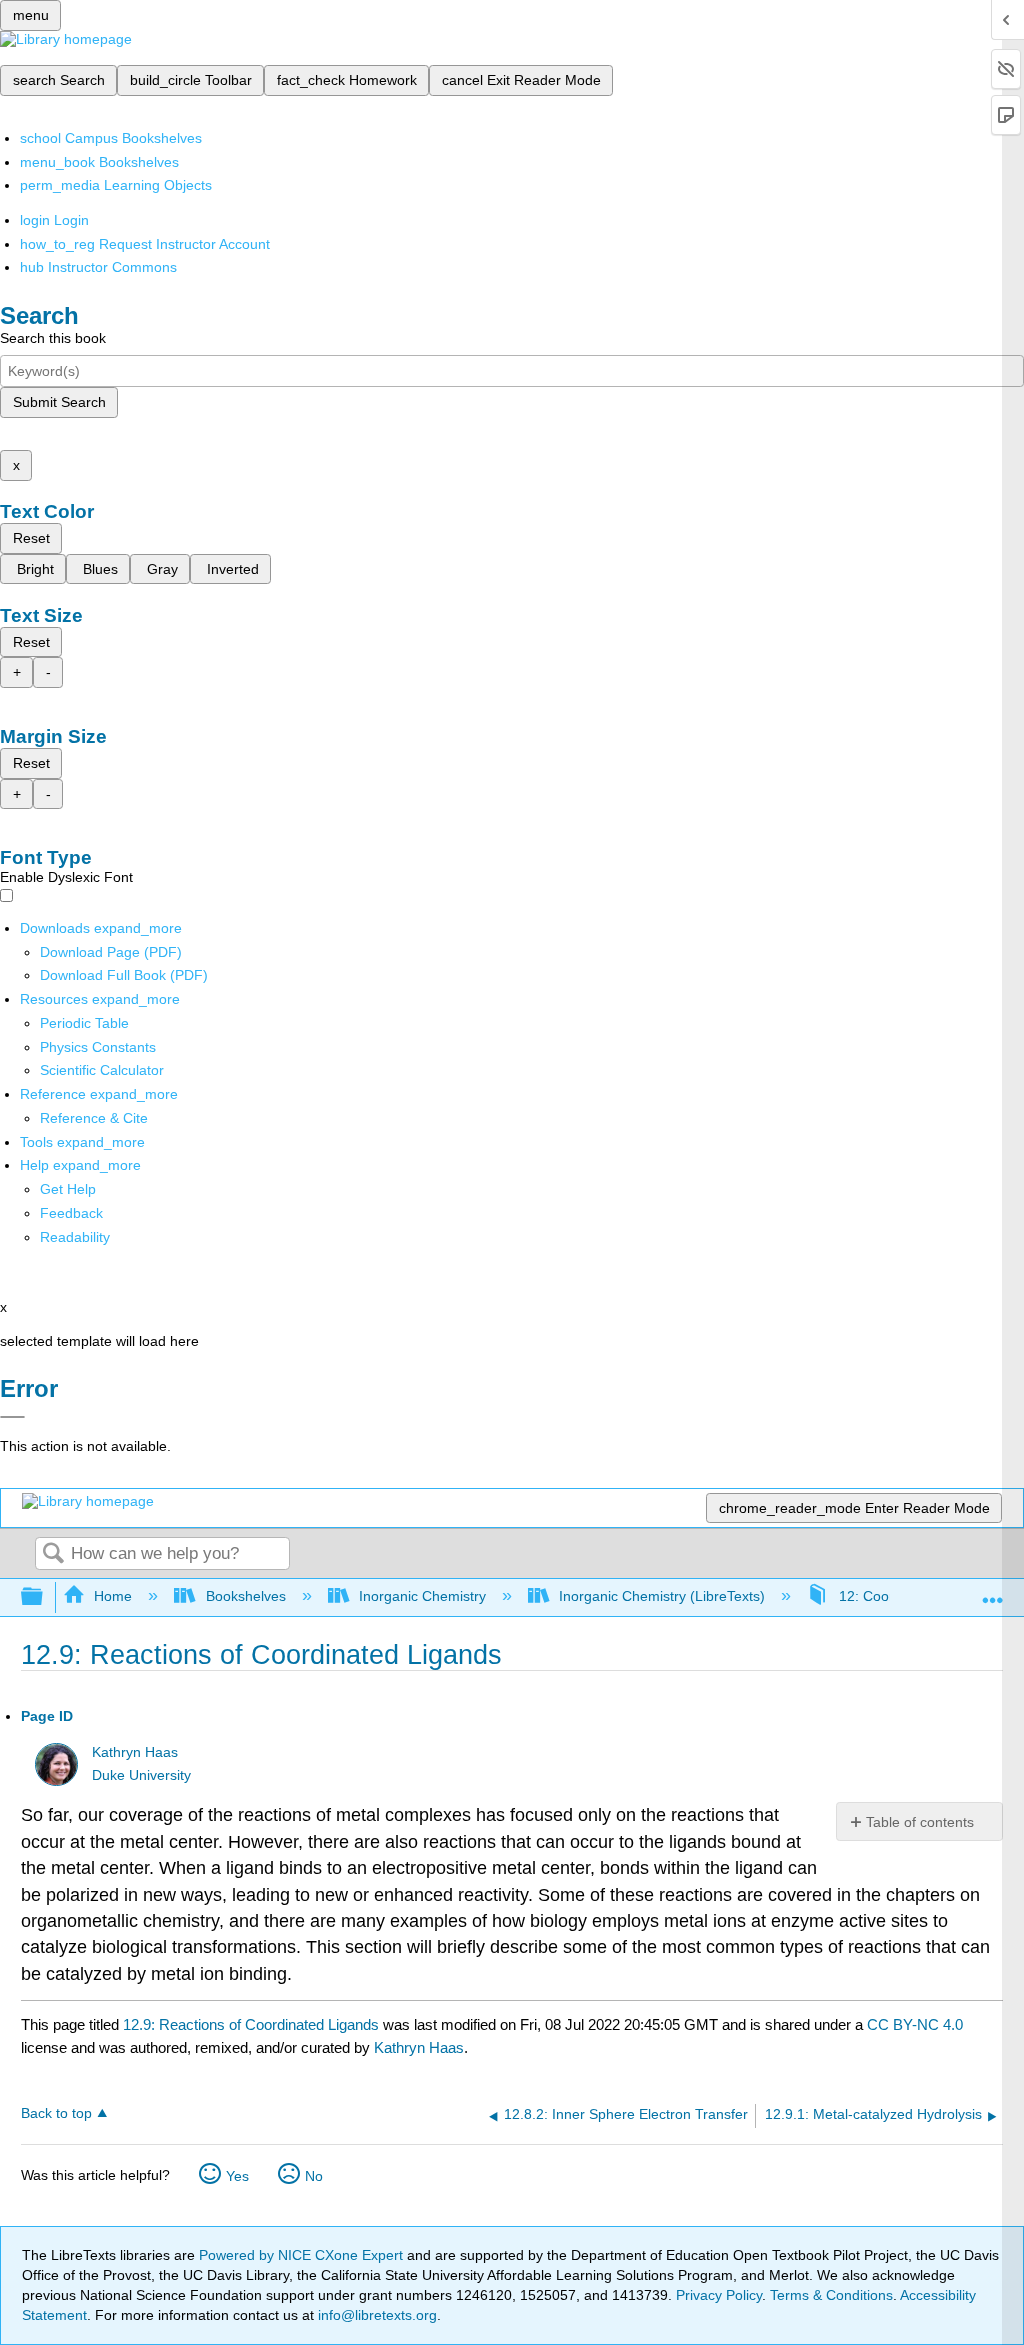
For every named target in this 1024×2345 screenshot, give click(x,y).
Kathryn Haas (135, 1752)
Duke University (141, 1775)
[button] (71, 1213)
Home (113, 1596)
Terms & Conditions (831, 2295)
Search (53, 1554)
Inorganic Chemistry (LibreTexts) (662, 1596)
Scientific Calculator (102, 1070)
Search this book (53, 338)
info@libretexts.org (375, 2315)
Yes (237, 2176)
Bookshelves (245, 1596)
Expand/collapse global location (993, 1591)
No (314, 2176)
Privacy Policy (719, 2295)
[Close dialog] (12, 1417)
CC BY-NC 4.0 (915, 2024)
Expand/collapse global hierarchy (45, 1597)
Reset (31, 538)
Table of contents (920, 1822)
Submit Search (59, 402)
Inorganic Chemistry (422, 1596)
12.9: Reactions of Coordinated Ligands (251, 2024)
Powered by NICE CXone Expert (303, 2255)
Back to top (56, 2113)
